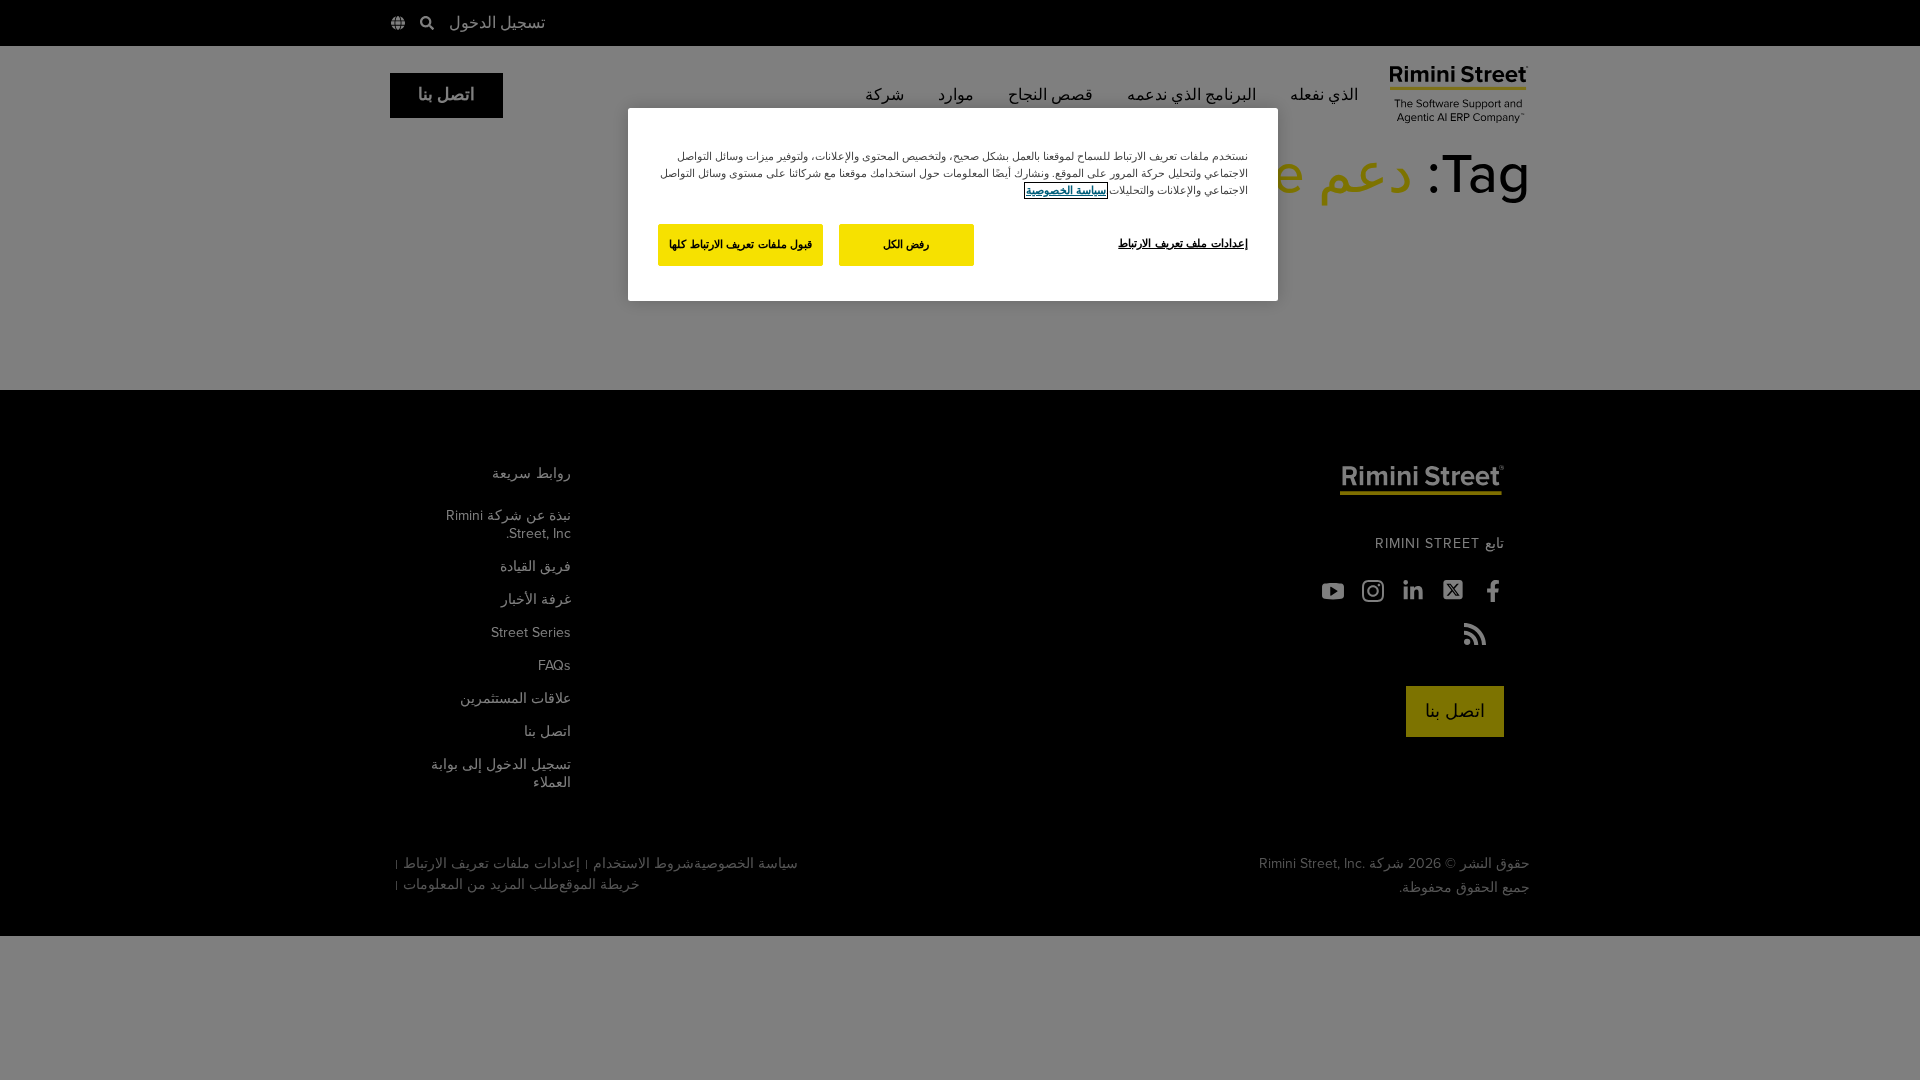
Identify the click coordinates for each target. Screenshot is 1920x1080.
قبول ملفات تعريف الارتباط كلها (740, 244)
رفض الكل (906, 244)
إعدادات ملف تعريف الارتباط (1183, 243)
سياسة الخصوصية (1066, 190)
